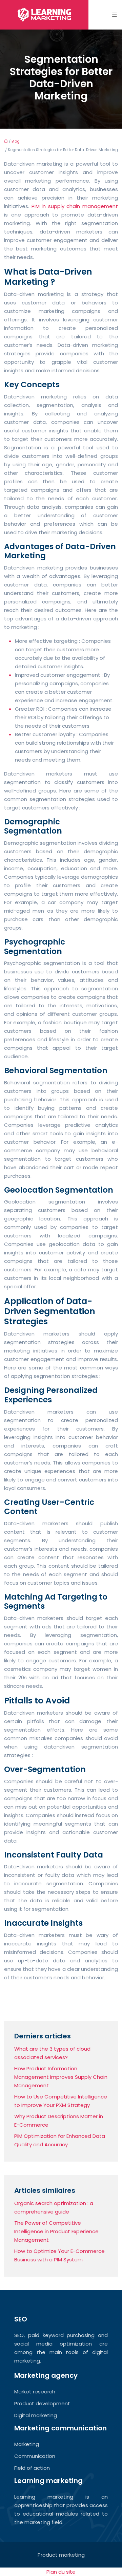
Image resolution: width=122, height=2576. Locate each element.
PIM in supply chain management (75, 206)
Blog (16, 141)
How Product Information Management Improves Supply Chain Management (61, 2077)
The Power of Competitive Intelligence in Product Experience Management (56, 2231)
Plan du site (61, 2572)
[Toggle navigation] (115, 15)
